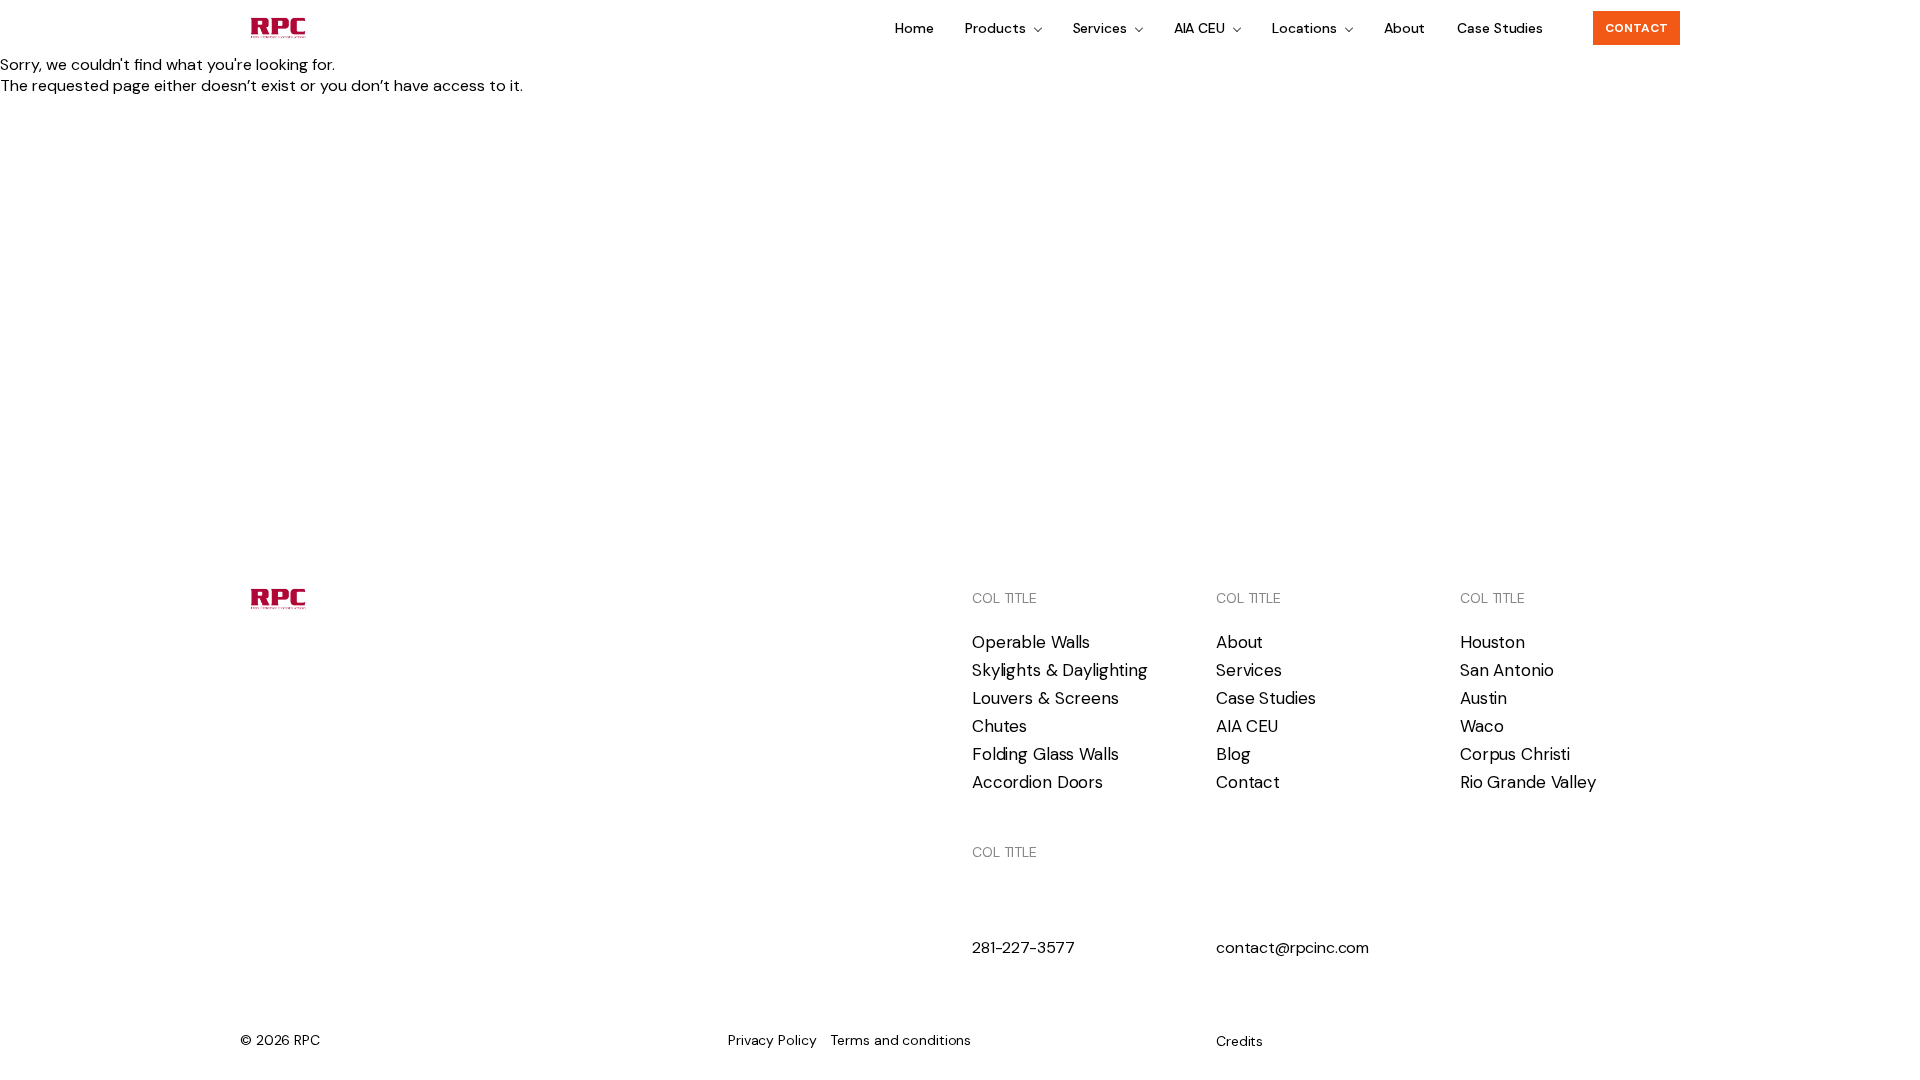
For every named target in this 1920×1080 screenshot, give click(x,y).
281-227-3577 (1023, 947)
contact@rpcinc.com (1292, 947)
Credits (1239, 1041)
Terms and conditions (900, 1040)
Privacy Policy (772, 1040)
